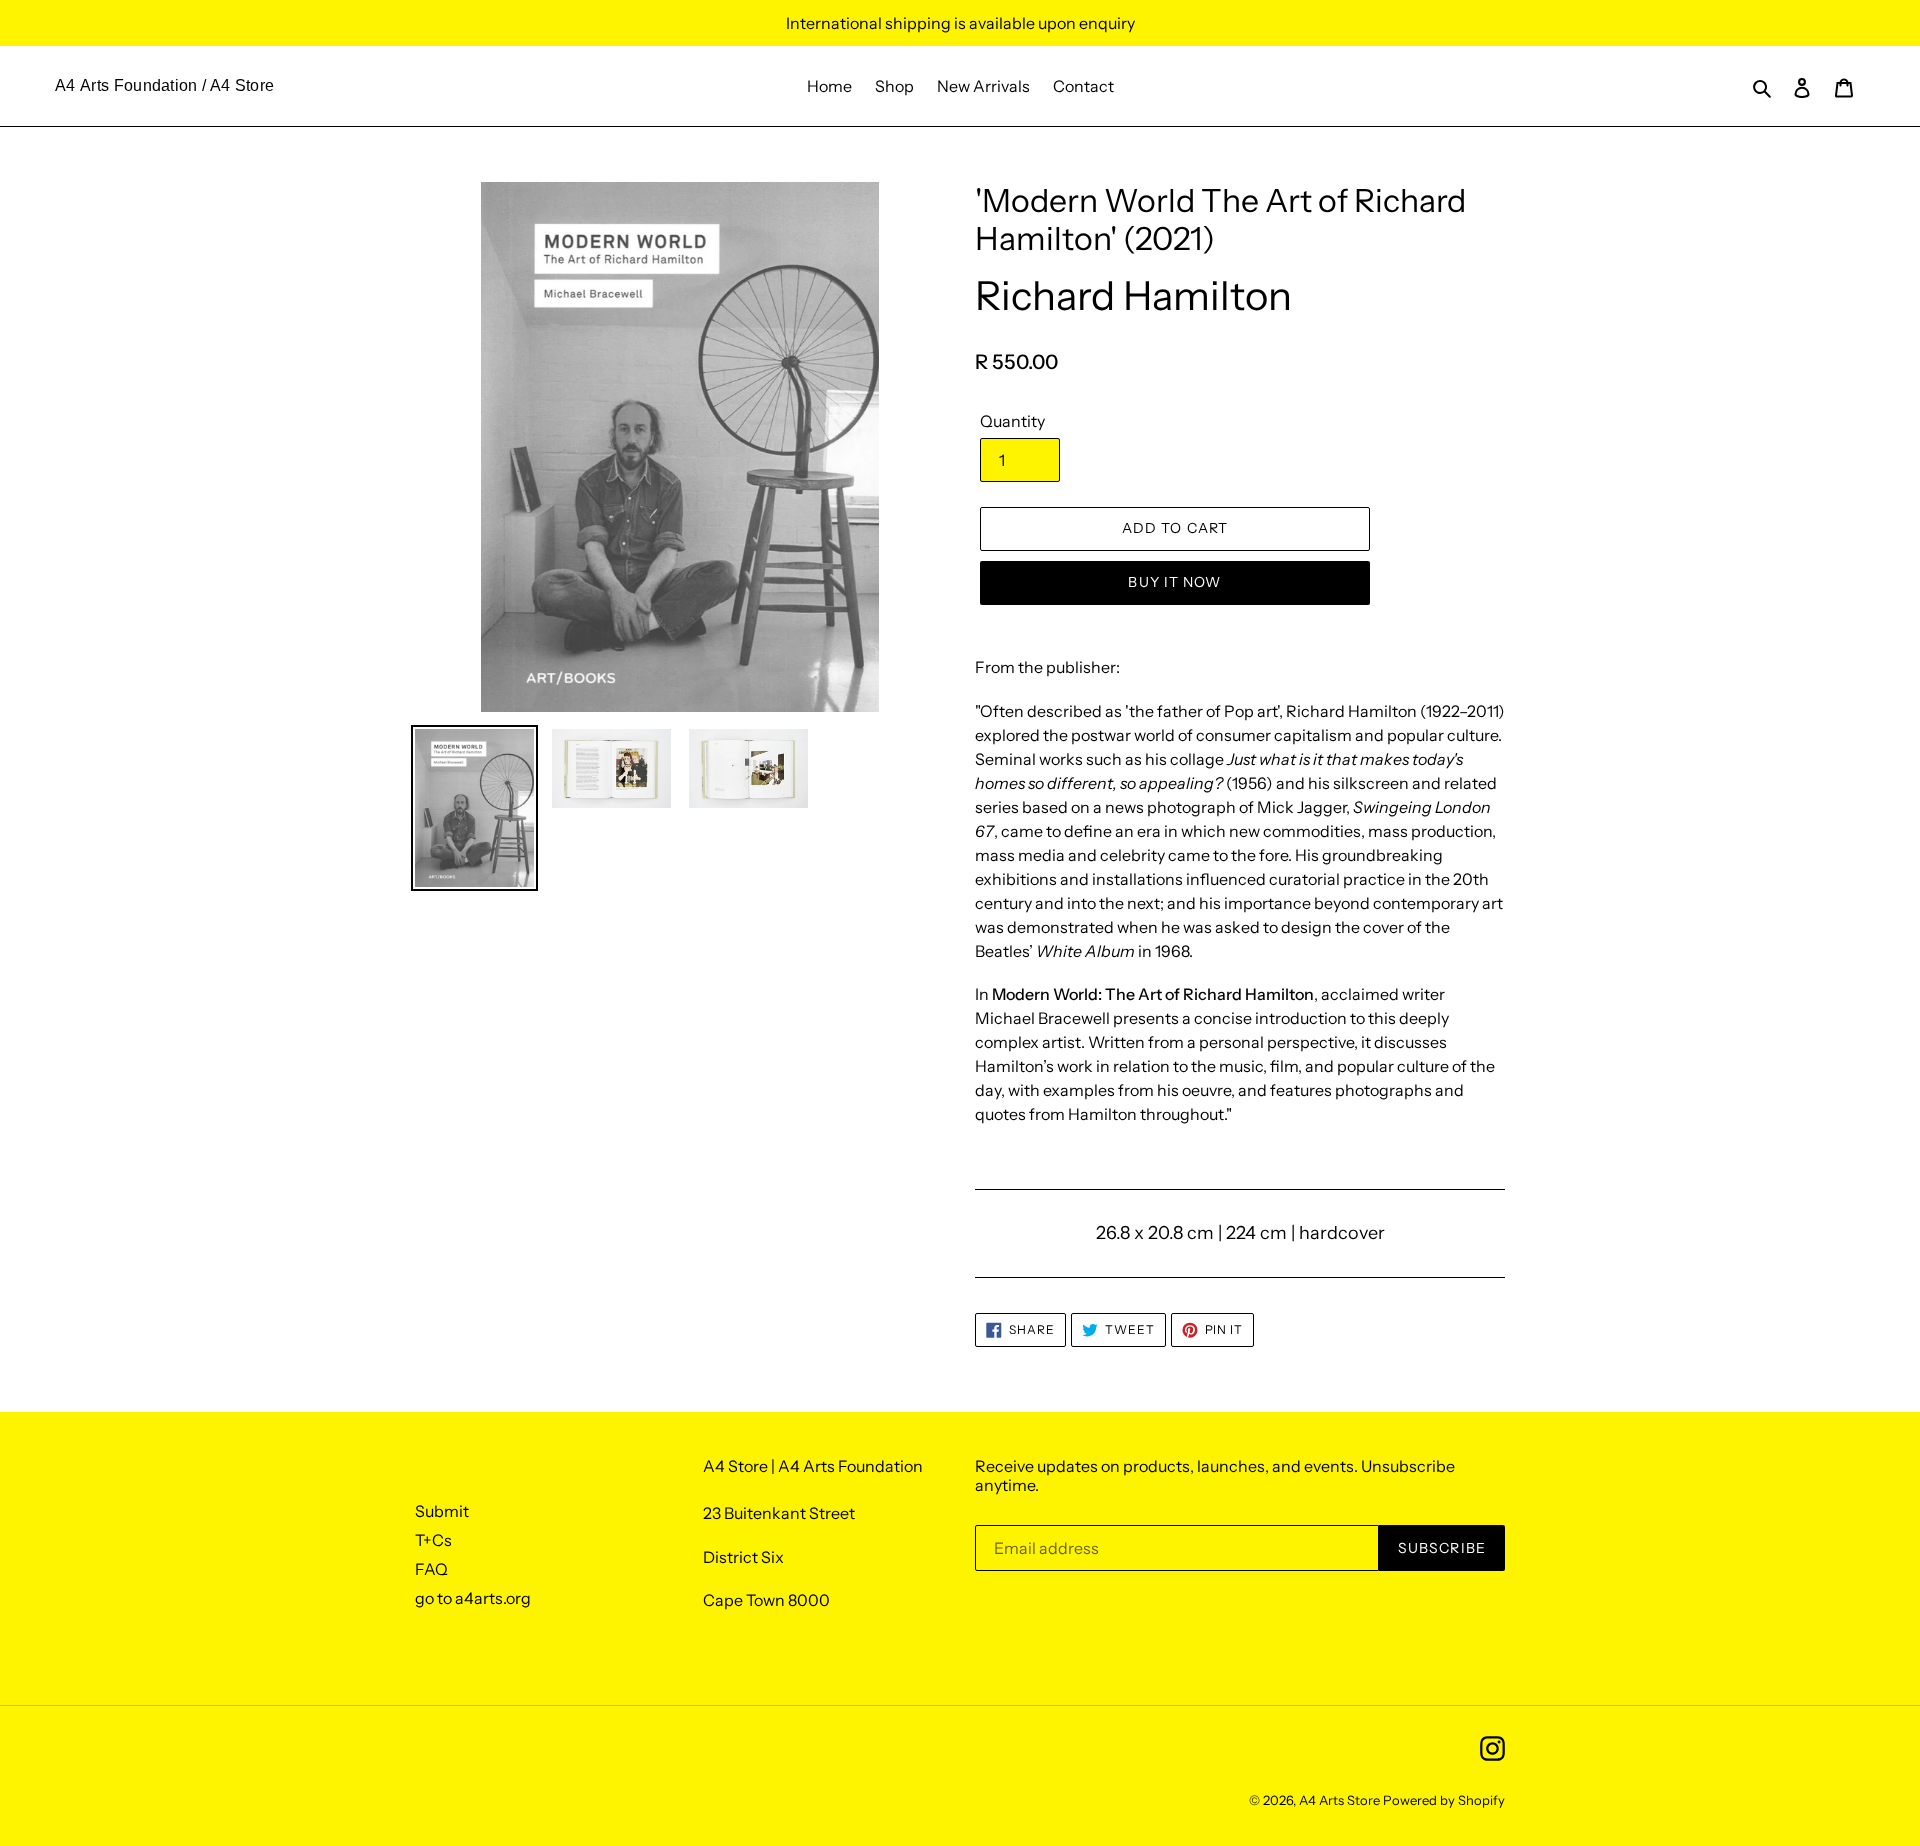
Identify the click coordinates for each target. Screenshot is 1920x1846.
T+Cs (433, 1540)
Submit (442, 1511)
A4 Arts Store (1339, 1800)
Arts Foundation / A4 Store (177, 85)
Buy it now (1174, 582)
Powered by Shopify (1444, 1800)
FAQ (431, 1569)
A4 (65, 85)
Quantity (1012, 421)
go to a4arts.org (473, 1598)
